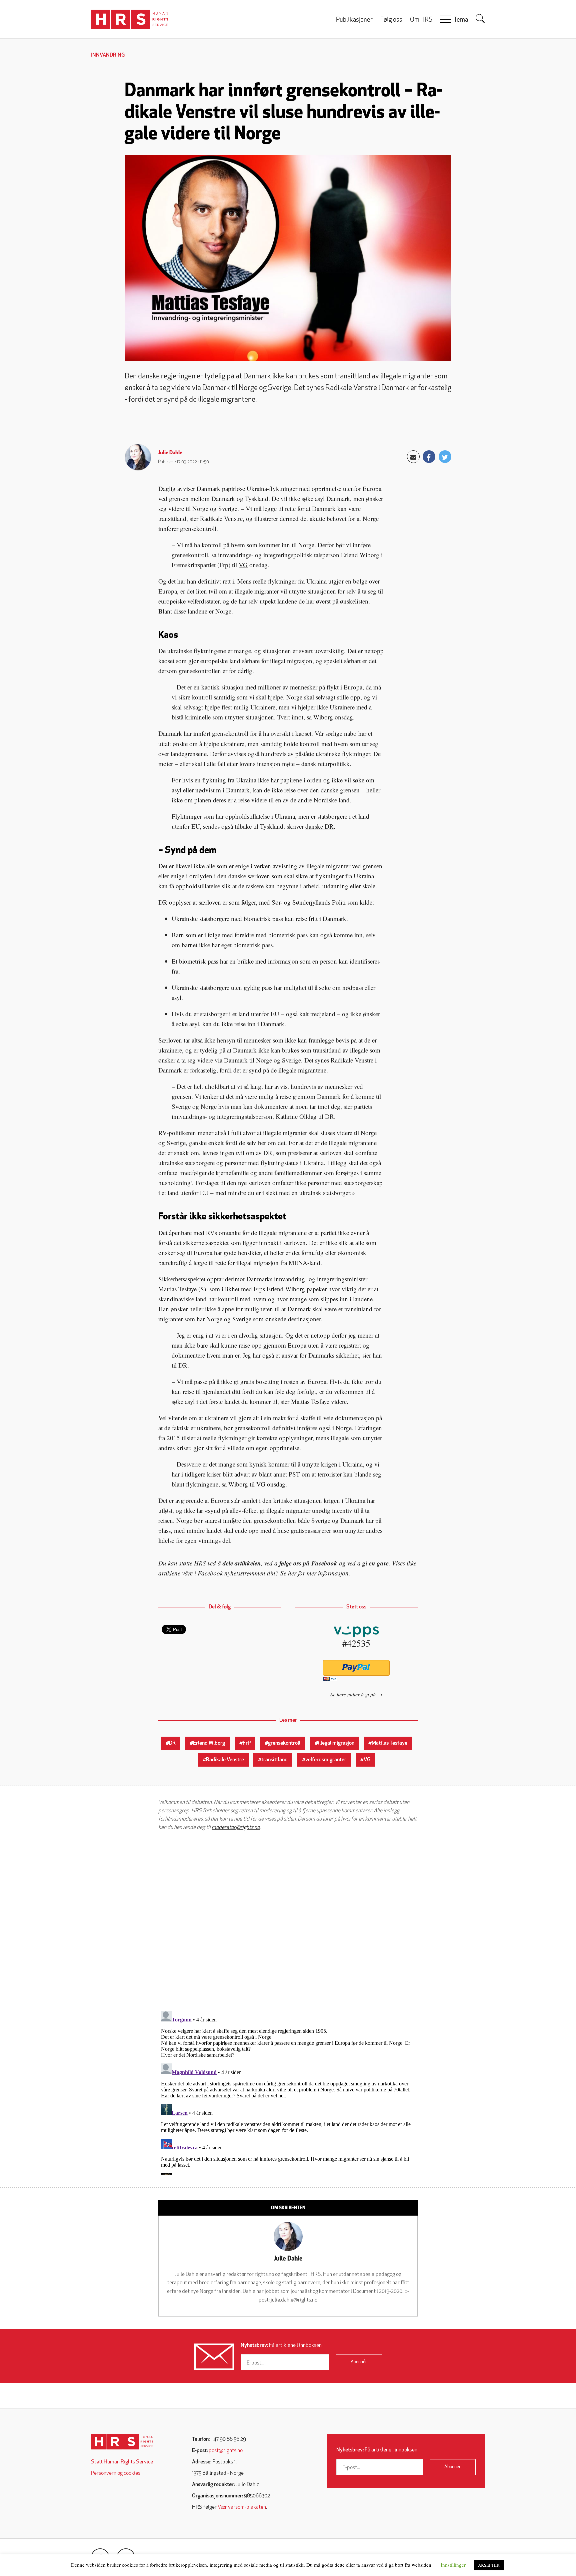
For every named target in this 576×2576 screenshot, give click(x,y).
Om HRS (421, 20)
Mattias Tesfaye (389, 1743)
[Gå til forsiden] (122, 2442)
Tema (461, 20)
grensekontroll (284, 1743)
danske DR (319, 826)
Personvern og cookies (116, 2473)
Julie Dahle (170, 453)
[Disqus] (288, 1921)
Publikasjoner (354, 20)
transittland (274, 1760)
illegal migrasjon (336, 1743)
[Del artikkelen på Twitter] (445, 457)
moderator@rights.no (236, 1828)
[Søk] (480, 19)
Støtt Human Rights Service (122, 2462)
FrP (247, 1743)
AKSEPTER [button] (489, 2565)
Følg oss (391, 20)
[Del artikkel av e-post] (413, 457)
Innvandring (108, 55)
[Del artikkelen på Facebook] (429, 457)
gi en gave (375, 1563)
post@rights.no (226, 2451)
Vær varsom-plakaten (242, 2507)
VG (243, 565)
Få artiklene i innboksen (281, 2346)
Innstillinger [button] (453, 2565)
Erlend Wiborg (209, 1743)
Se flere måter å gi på (353, 1694)
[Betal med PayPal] (356, 1668)
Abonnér (359, 2362)
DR (172, 1743)
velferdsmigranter (326, 1760)
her (292, 1573)
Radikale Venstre (225, 1760)
